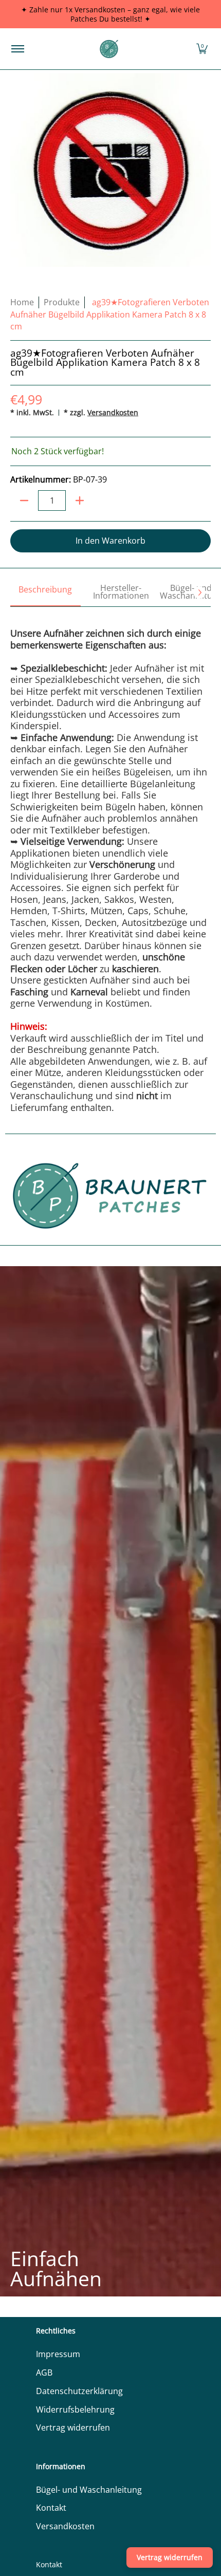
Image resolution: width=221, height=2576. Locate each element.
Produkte (62, 302)
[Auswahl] (80, 501)
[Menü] (17, 49)
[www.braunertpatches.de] (109, 49)
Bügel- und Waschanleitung (89, 2490)
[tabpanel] (110, 860)
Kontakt (51, 2508)
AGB (44, 2373)
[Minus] (24, 501)
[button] (202, 49)
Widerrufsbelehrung (75, 2410)
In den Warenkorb (110, 541)
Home (22, 302)
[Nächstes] (199, 592)
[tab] (45, 593)
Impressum (58, 2354)
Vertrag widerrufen (73, 2427)
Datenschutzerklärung (79, 2391)
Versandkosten (113, 412)
